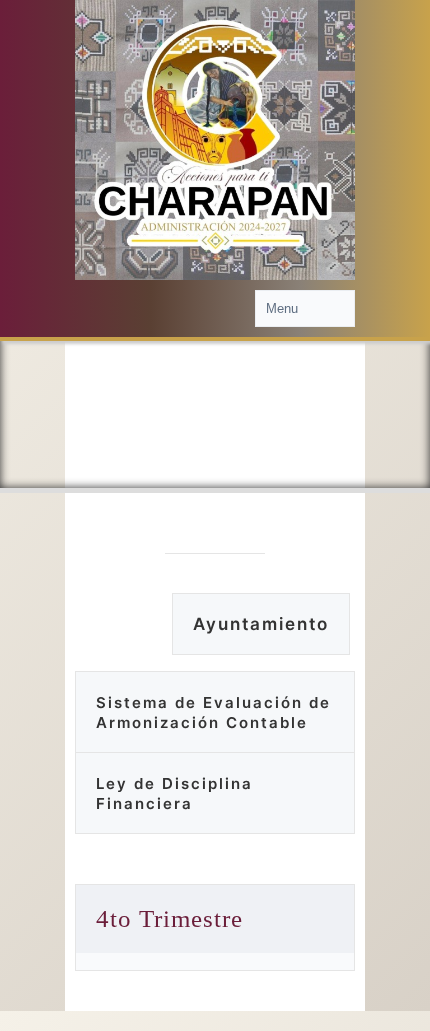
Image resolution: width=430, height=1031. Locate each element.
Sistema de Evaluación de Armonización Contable (213, 712)
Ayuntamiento (261, 624)
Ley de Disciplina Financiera (174, 793)
